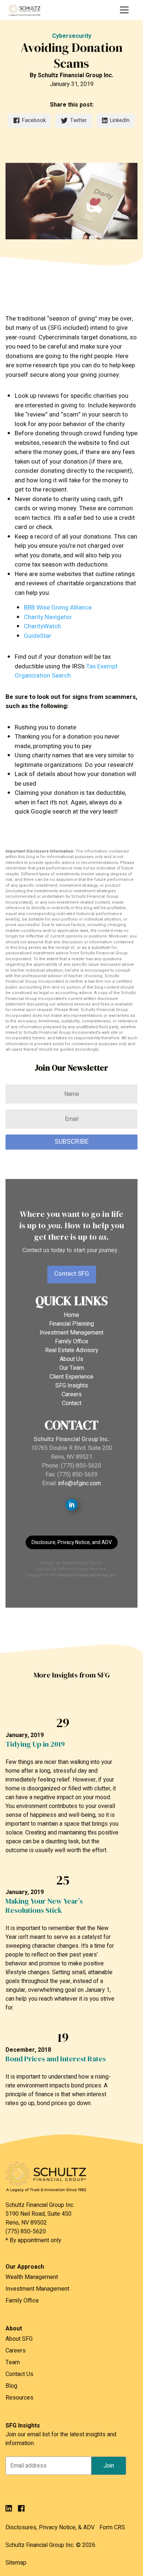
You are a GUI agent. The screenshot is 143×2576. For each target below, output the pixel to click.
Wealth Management (32, 2277)
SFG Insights (72, 1386)
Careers (72, 1394)
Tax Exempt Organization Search (66, 671)
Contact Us (19, 2374)
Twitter (78, 120)
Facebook (34, 120)
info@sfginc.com (80, 1483)
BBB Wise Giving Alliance (58, 608)
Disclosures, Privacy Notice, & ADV (50, 2527)
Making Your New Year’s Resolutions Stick (44, 1906)
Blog (11, 2386)
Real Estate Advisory (72, 1350)
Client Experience (71, 1377)
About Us (71, 1359)
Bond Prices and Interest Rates (56, 2059)
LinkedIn (120, 120)
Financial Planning (71, 1324)
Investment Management (71, 1333)
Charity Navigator (48, 617)
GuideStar (38, 636)
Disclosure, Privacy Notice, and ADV (72, 1542)
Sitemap (16, 2563)
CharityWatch (42, 626)
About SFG (19, 2339)
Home (71, 1315)
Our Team (72, 1368)
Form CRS (112, 2527)
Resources (19, 2398)
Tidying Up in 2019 (35, 1744)
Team (13, 2362)
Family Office (72, 1341)
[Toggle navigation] (124, 10)
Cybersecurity (72, 36)
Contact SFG (72, 1274)
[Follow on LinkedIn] (71, 1505)
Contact (72, 1403)
